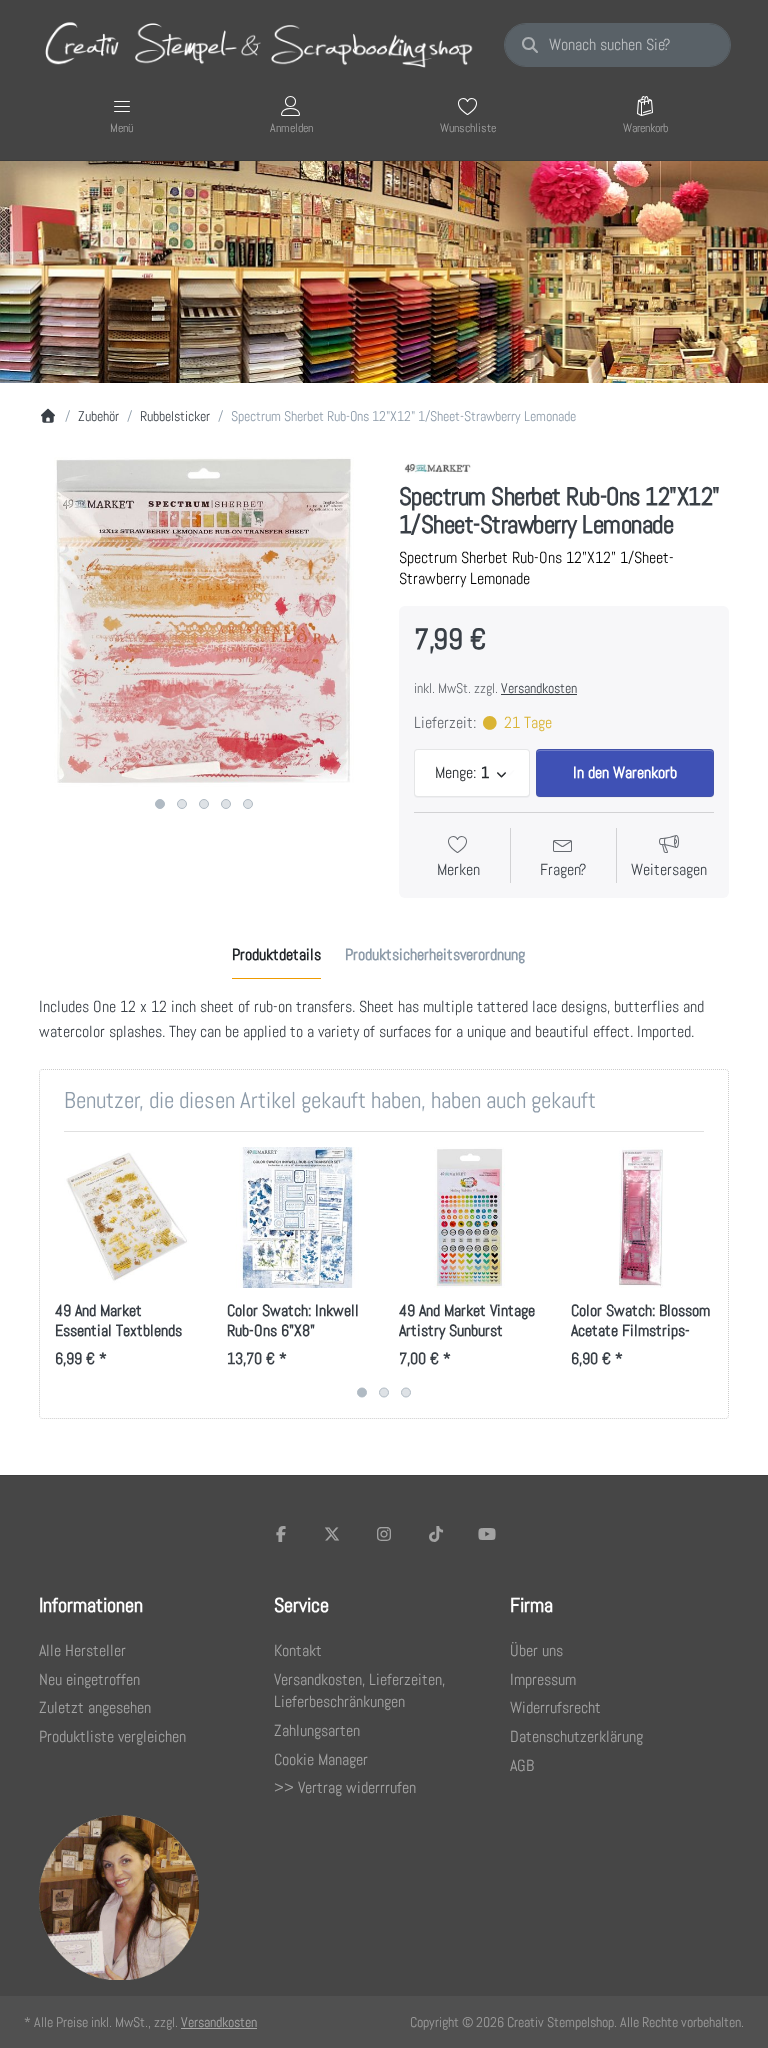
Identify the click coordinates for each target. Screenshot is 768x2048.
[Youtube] (487, 1534)
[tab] (276, 955)
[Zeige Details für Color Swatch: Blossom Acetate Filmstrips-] (641, 1217)
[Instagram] (384, 1534)
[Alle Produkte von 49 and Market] (438, 467)
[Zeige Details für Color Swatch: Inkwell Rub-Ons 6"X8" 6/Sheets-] (297, 1217)
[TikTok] (436, 1534)
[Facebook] (281, 1534)
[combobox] (617, 45)
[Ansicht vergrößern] (204, 622)
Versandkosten (539, 688)
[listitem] (204, 622)
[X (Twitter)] (333, 1534)
